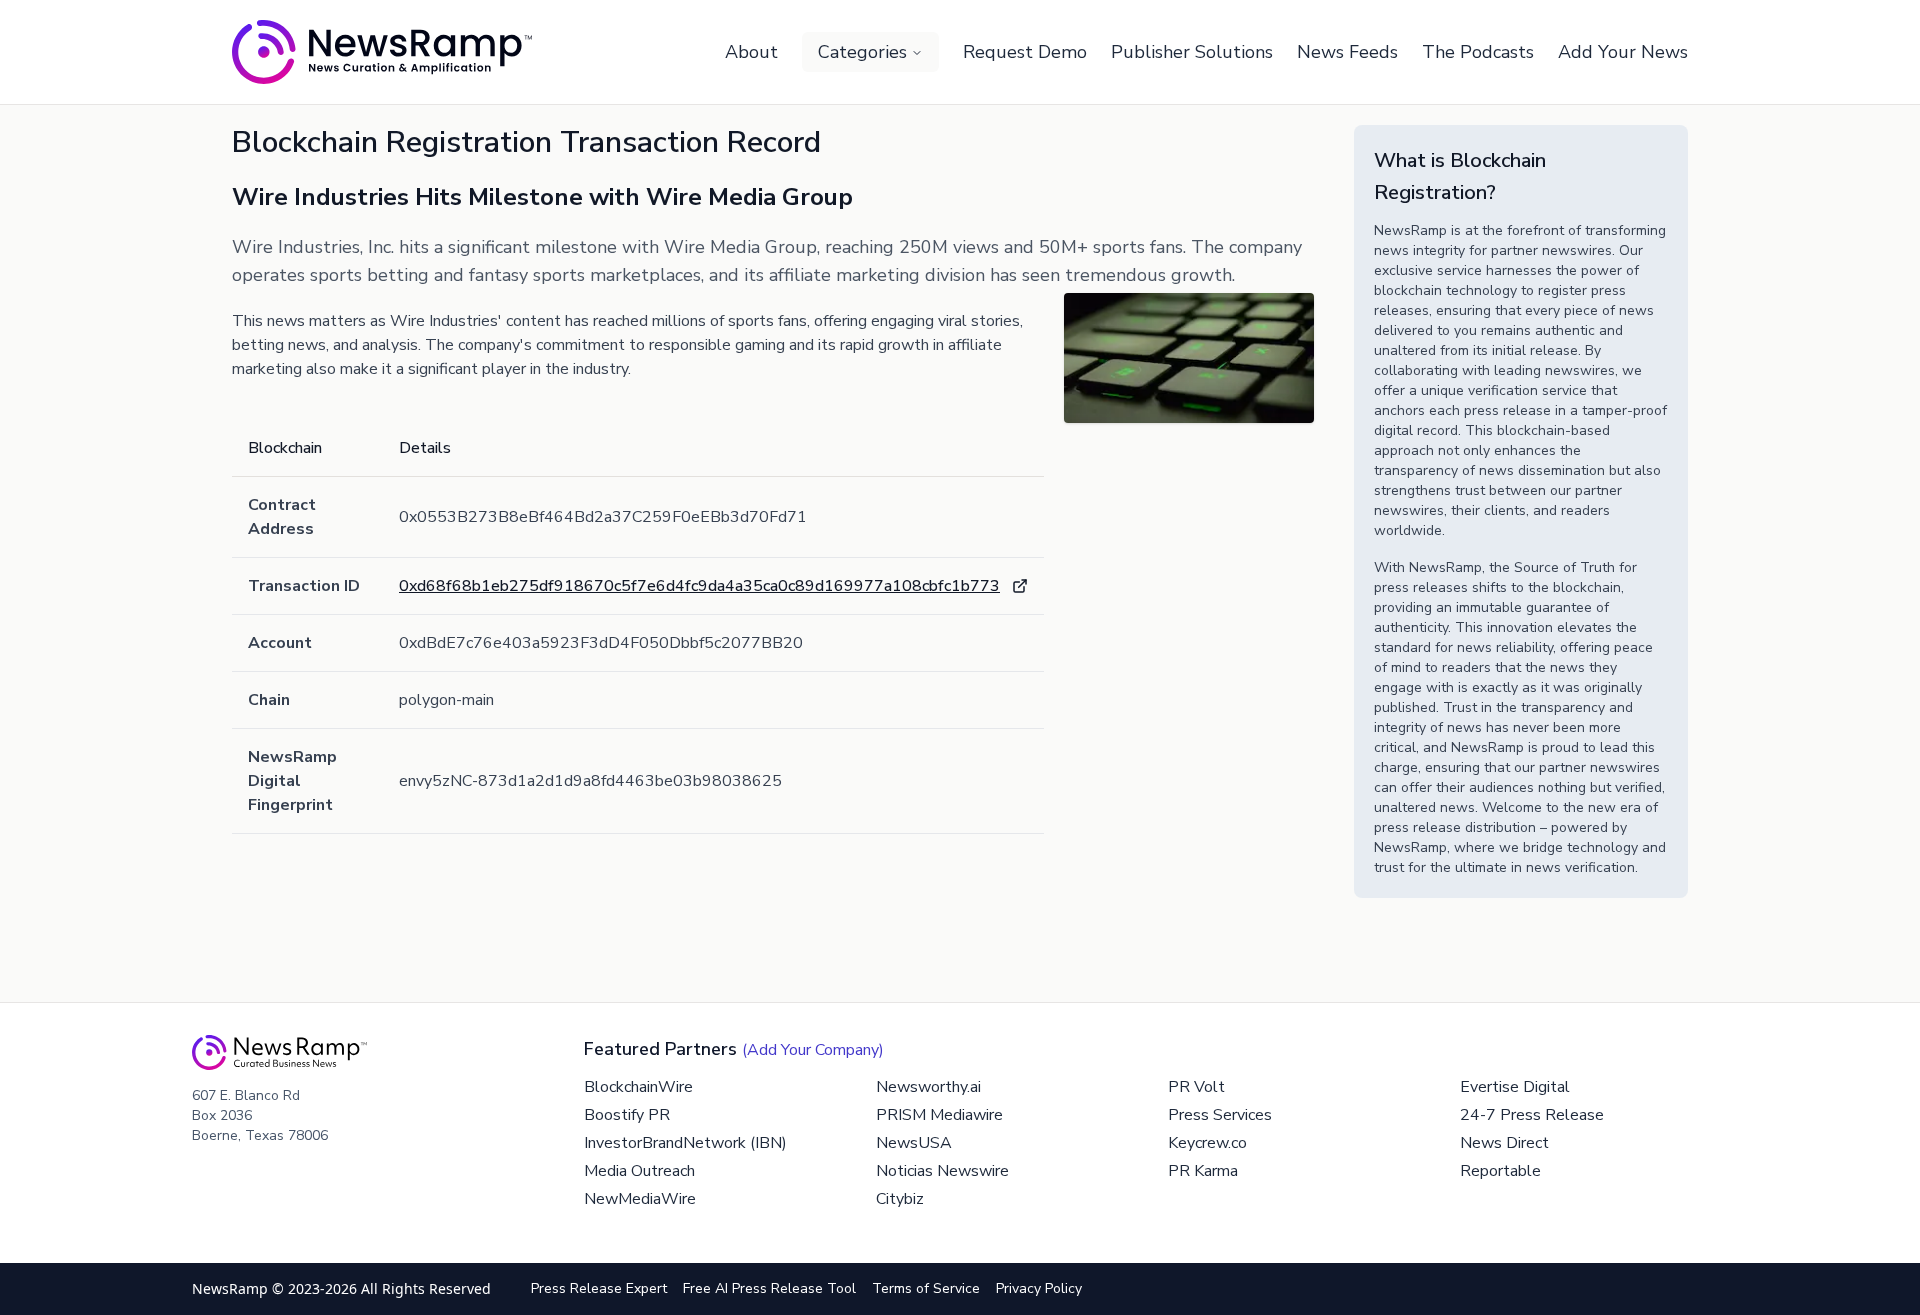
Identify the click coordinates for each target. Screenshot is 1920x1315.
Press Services (1220, 1115)
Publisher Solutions (1192, 52)
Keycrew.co (1207, 1143)
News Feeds (1347, 52)
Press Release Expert (599, 1288)
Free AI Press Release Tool (769, 1288)
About (751, 52)
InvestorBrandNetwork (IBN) (685, 1143)
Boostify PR (627, 1115)
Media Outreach (639, 1171)
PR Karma (1203, 1171)
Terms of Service (926, 1288)
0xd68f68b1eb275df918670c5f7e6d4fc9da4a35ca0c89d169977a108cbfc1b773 (699, 586)
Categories (862, 52)
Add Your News (1623, 52)
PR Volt (1196, 1087)
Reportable (1500, 1171)
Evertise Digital (1515, 1087)
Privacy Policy (1039, 1288)
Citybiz (900, 1199)
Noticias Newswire (942, 1171)
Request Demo (1025, 52)
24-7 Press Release (1532, 1115)
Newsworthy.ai (928, 1087)
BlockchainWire (638, 1087)
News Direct (1504, 1143)
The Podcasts (1478, 52)
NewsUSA (914, 1143)
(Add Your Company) (813, 1050)
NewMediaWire (640, 1199)
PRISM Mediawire (939, 1115)
